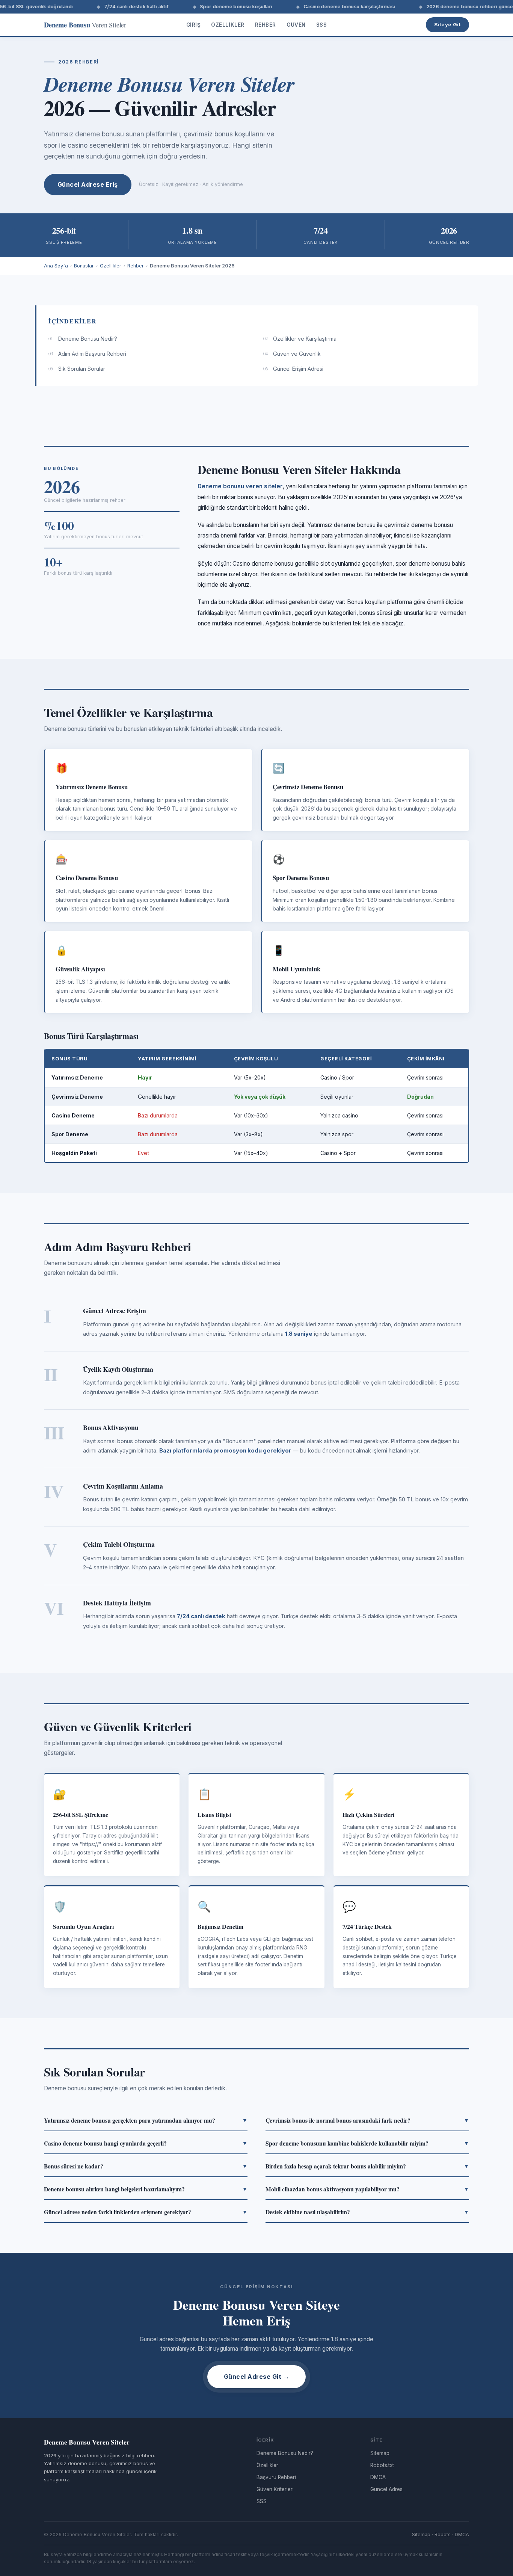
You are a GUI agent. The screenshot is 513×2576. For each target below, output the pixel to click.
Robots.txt (382, 2465)
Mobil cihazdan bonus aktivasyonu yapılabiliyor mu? (367, 2189)
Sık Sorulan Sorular (77, 369)
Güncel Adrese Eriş (88, 184)
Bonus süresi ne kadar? (146, 2166)
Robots (443, 2534)
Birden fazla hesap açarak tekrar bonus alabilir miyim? (367, 2166)
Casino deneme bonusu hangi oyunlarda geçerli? (146, 2143)
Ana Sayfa (56, 266)
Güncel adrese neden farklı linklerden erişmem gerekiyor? (146, 2212)
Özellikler (228, 25)
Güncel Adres (386, 2489)
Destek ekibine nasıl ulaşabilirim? (367, 2212)
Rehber (266, 25)
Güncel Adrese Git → (256, 2377)
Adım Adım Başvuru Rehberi (87, 354)
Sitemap (380, 2453)
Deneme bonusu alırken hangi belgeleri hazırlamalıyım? (146, 2189)
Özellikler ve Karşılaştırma (300, 339)
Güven (296, 25)
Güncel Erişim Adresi (293, 369)
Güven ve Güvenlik (292, 354)
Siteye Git (447, 24)
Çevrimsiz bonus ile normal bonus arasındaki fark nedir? (367, 2120)
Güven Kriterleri (275, 2489)
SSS (322, 25)
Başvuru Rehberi (276, 2477)
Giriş (194, 25)
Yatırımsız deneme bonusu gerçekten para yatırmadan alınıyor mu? (146, 2120)
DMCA (378, 2477)
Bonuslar (84, 266)
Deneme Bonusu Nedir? (83, 339)
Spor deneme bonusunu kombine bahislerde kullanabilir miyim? (367, 2143)
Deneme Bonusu (85, 25)
